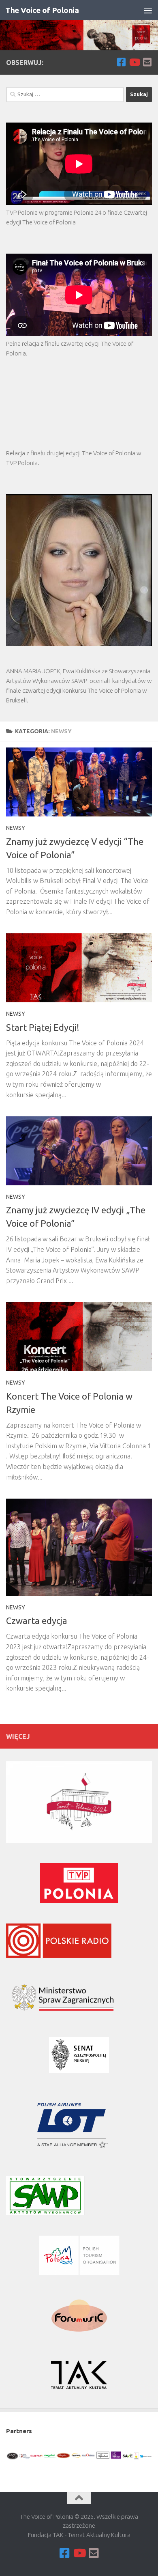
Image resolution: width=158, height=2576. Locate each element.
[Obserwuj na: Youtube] (134, 62)
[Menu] (148, 10)
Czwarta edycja (37, 1621)
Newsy (16, 828)
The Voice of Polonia (42, 10)
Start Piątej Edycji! (43, 1027)
